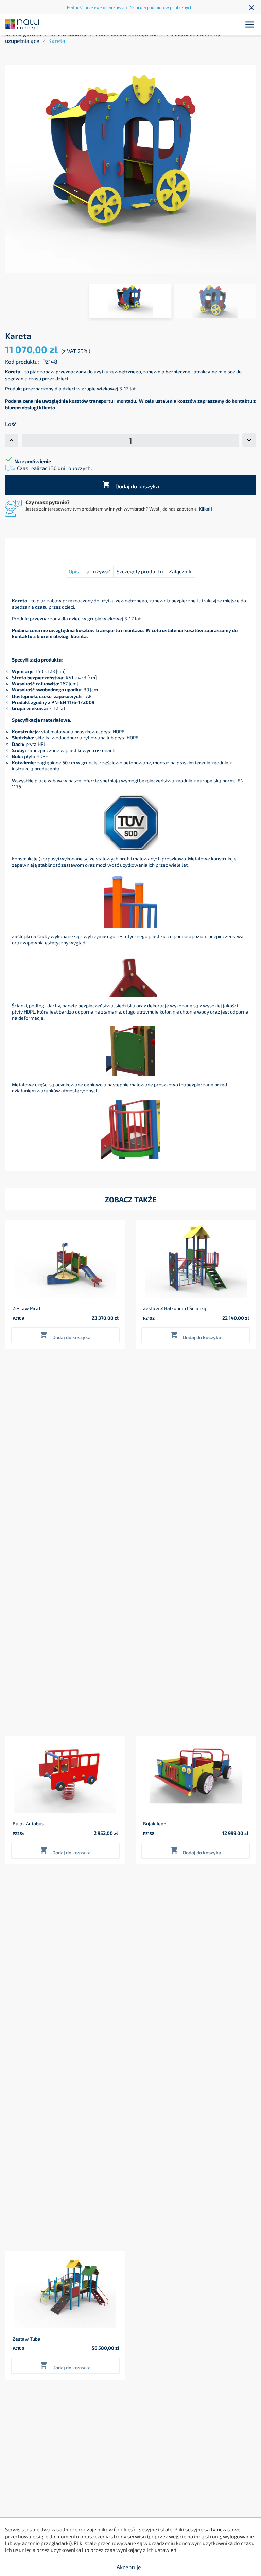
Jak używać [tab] (98, 571)
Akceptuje (129, 2567)
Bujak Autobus (28, 1824)
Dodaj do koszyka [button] (65, 1335)
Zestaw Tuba (27, 2339)
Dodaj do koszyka (131, 485)
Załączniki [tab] (181, 571)
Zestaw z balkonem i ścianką (175, 1308)
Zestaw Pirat (27, 1308)
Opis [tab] (74, 571)
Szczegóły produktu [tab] (140, 571)
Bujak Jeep (155, 1824)
